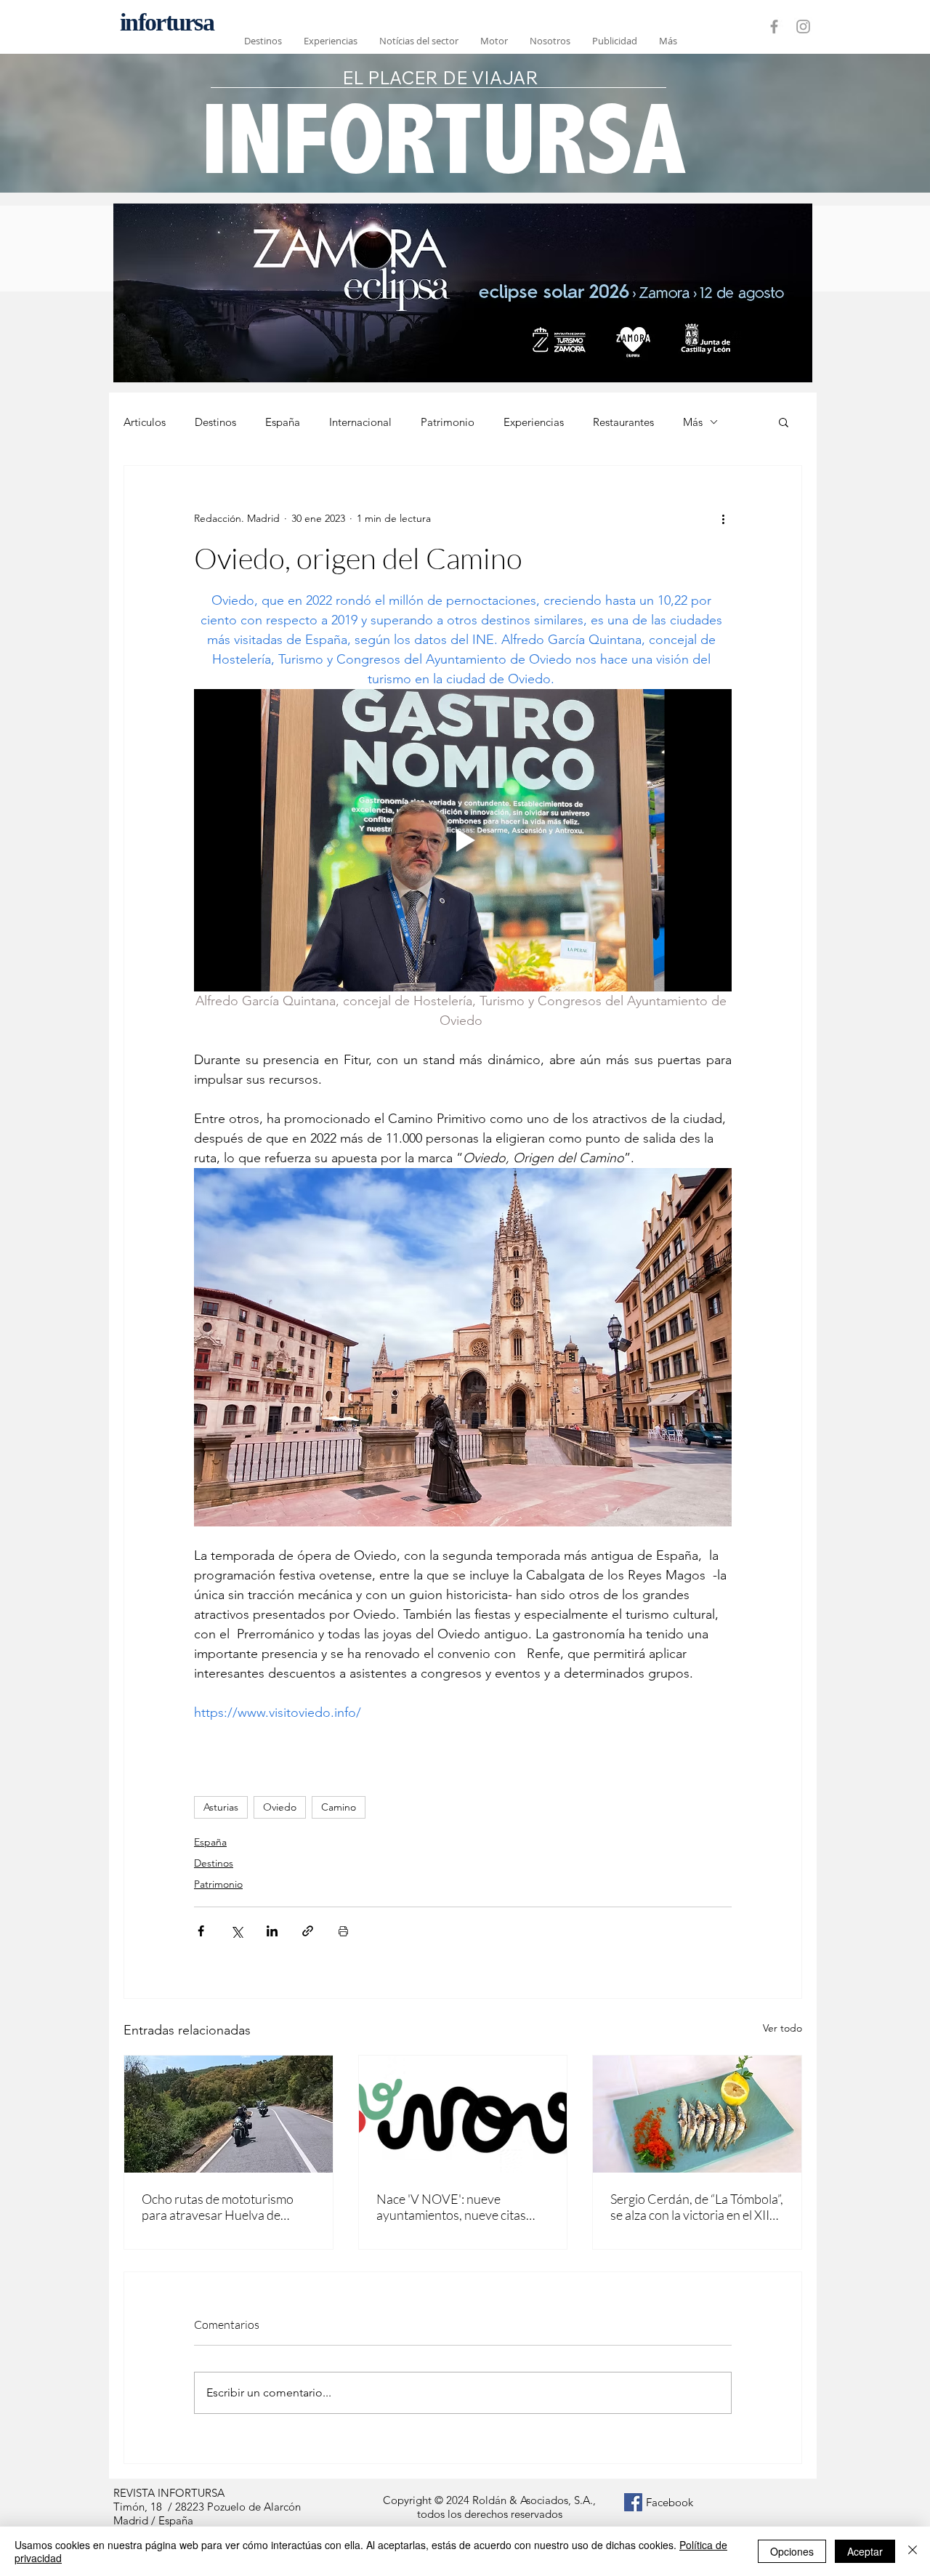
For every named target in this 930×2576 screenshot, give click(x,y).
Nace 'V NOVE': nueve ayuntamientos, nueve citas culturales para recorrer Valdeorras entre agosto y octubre (451, 2207)
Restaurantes (623, 422)
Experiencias (534, 422)
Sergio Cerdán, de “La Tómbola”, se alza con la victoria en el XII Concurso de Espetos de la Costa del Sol (697, 2207)
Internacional (360, 422)
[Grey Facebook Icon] (774, 27)
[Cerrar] (913, 2551)
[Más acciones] (723, 518)
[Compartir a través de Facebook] (201, 1931)
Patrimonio (448, 422)
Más (693, 422)
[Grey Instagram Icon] (803, 27)
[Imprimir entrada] (343, 1931)
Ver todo (783, 2028)
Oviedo (280, 1807)
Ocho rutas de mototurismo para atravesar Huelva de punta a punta (218, 2207)
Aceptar (865, 2551)
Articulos (145, 422)
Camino (339, 1807)
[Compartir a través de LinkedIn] (272, 1931)
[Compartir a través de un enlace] (308, 1931)
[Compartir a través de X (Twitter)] (236, 1931)
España (283, 422)
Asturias (221, 1807)
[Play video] (463, 840)
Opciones (792, 2551)
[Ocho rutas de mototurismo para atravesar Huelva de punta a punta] (229, 2114)
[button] (784, 422)
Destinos (215, 422)
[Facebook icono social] (633, 2502)
